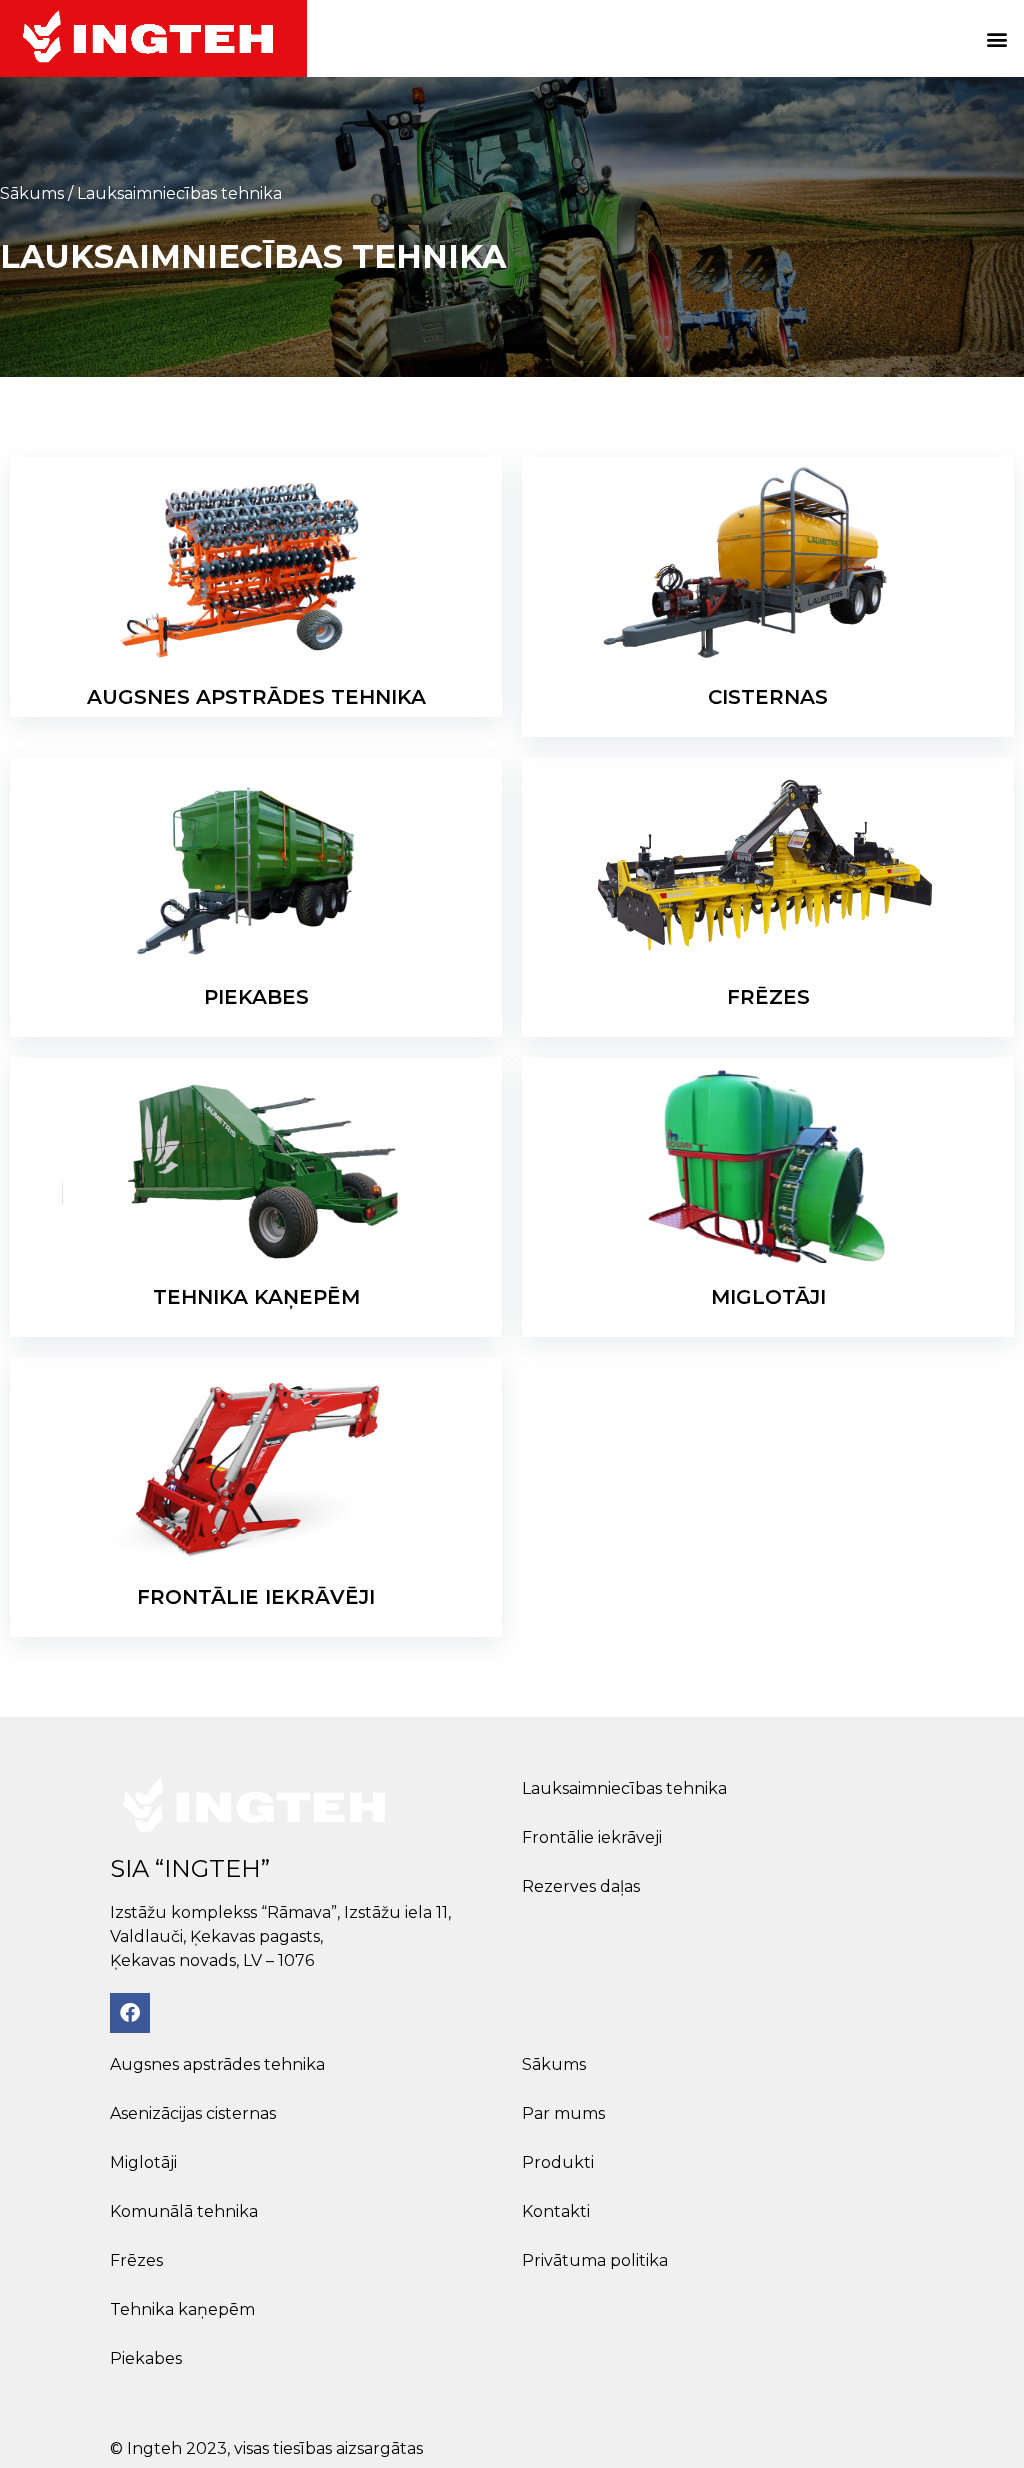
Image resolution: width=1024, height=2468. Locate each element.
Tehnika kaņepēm (256, 1297)
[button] (997, 38)
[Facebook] (130, 2013)
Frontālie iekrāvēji (256, 1597)
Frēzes (768, 997)
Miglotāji (768, 1297)
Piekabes (256, 997)
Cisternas (768, 697)
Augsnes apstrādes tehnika (256, 697)
